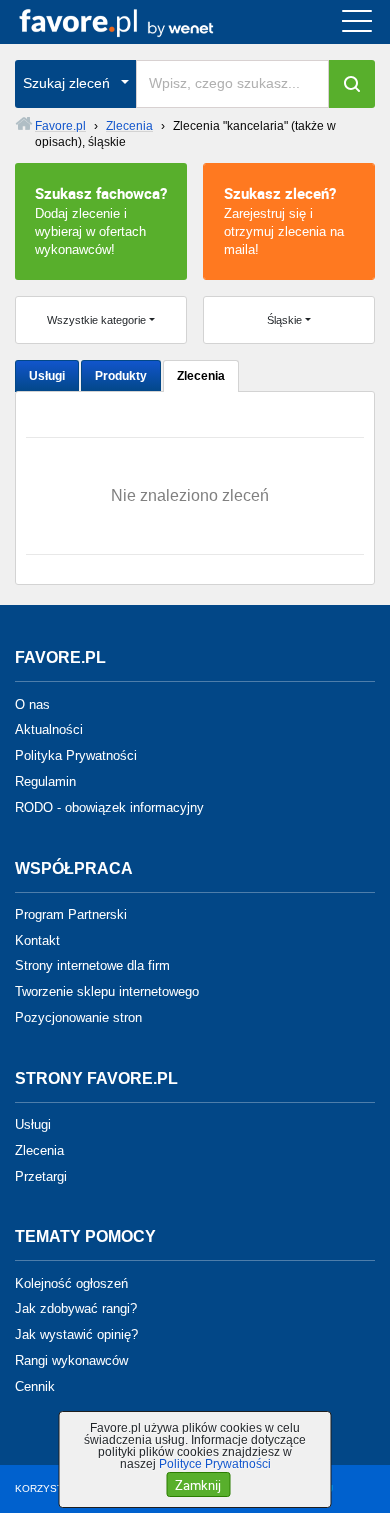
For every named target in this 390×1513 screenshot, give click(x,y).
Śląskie (284, 320)
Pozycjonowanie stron (78, 1017)
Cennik (35, 1386)
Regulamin (45, 781)
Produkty (121, 376)
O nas (32, 703)
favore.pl (138, 22)
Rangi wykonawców (71, 1360)
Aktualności (49, 729)
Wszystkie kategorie (96, 320)
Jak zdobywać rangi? (76, 1308)
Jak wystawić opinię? (76, 1334)
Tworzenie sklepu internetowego (107, 991)
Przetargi (41, 1175)
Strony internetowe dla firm (92, 965)
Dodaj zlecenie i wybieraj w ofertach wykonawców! (101, 220)
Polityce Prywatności (215, 1464)
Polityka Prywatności (76, 755)
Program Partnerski (71, 914)
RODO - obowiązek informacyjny (109, 807)
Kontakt (37, 939)
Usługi (47, 376)
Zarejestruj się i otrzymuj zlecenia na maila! (284, 220)
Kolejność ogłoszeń (71, 1282)
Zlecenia (201, 376)
